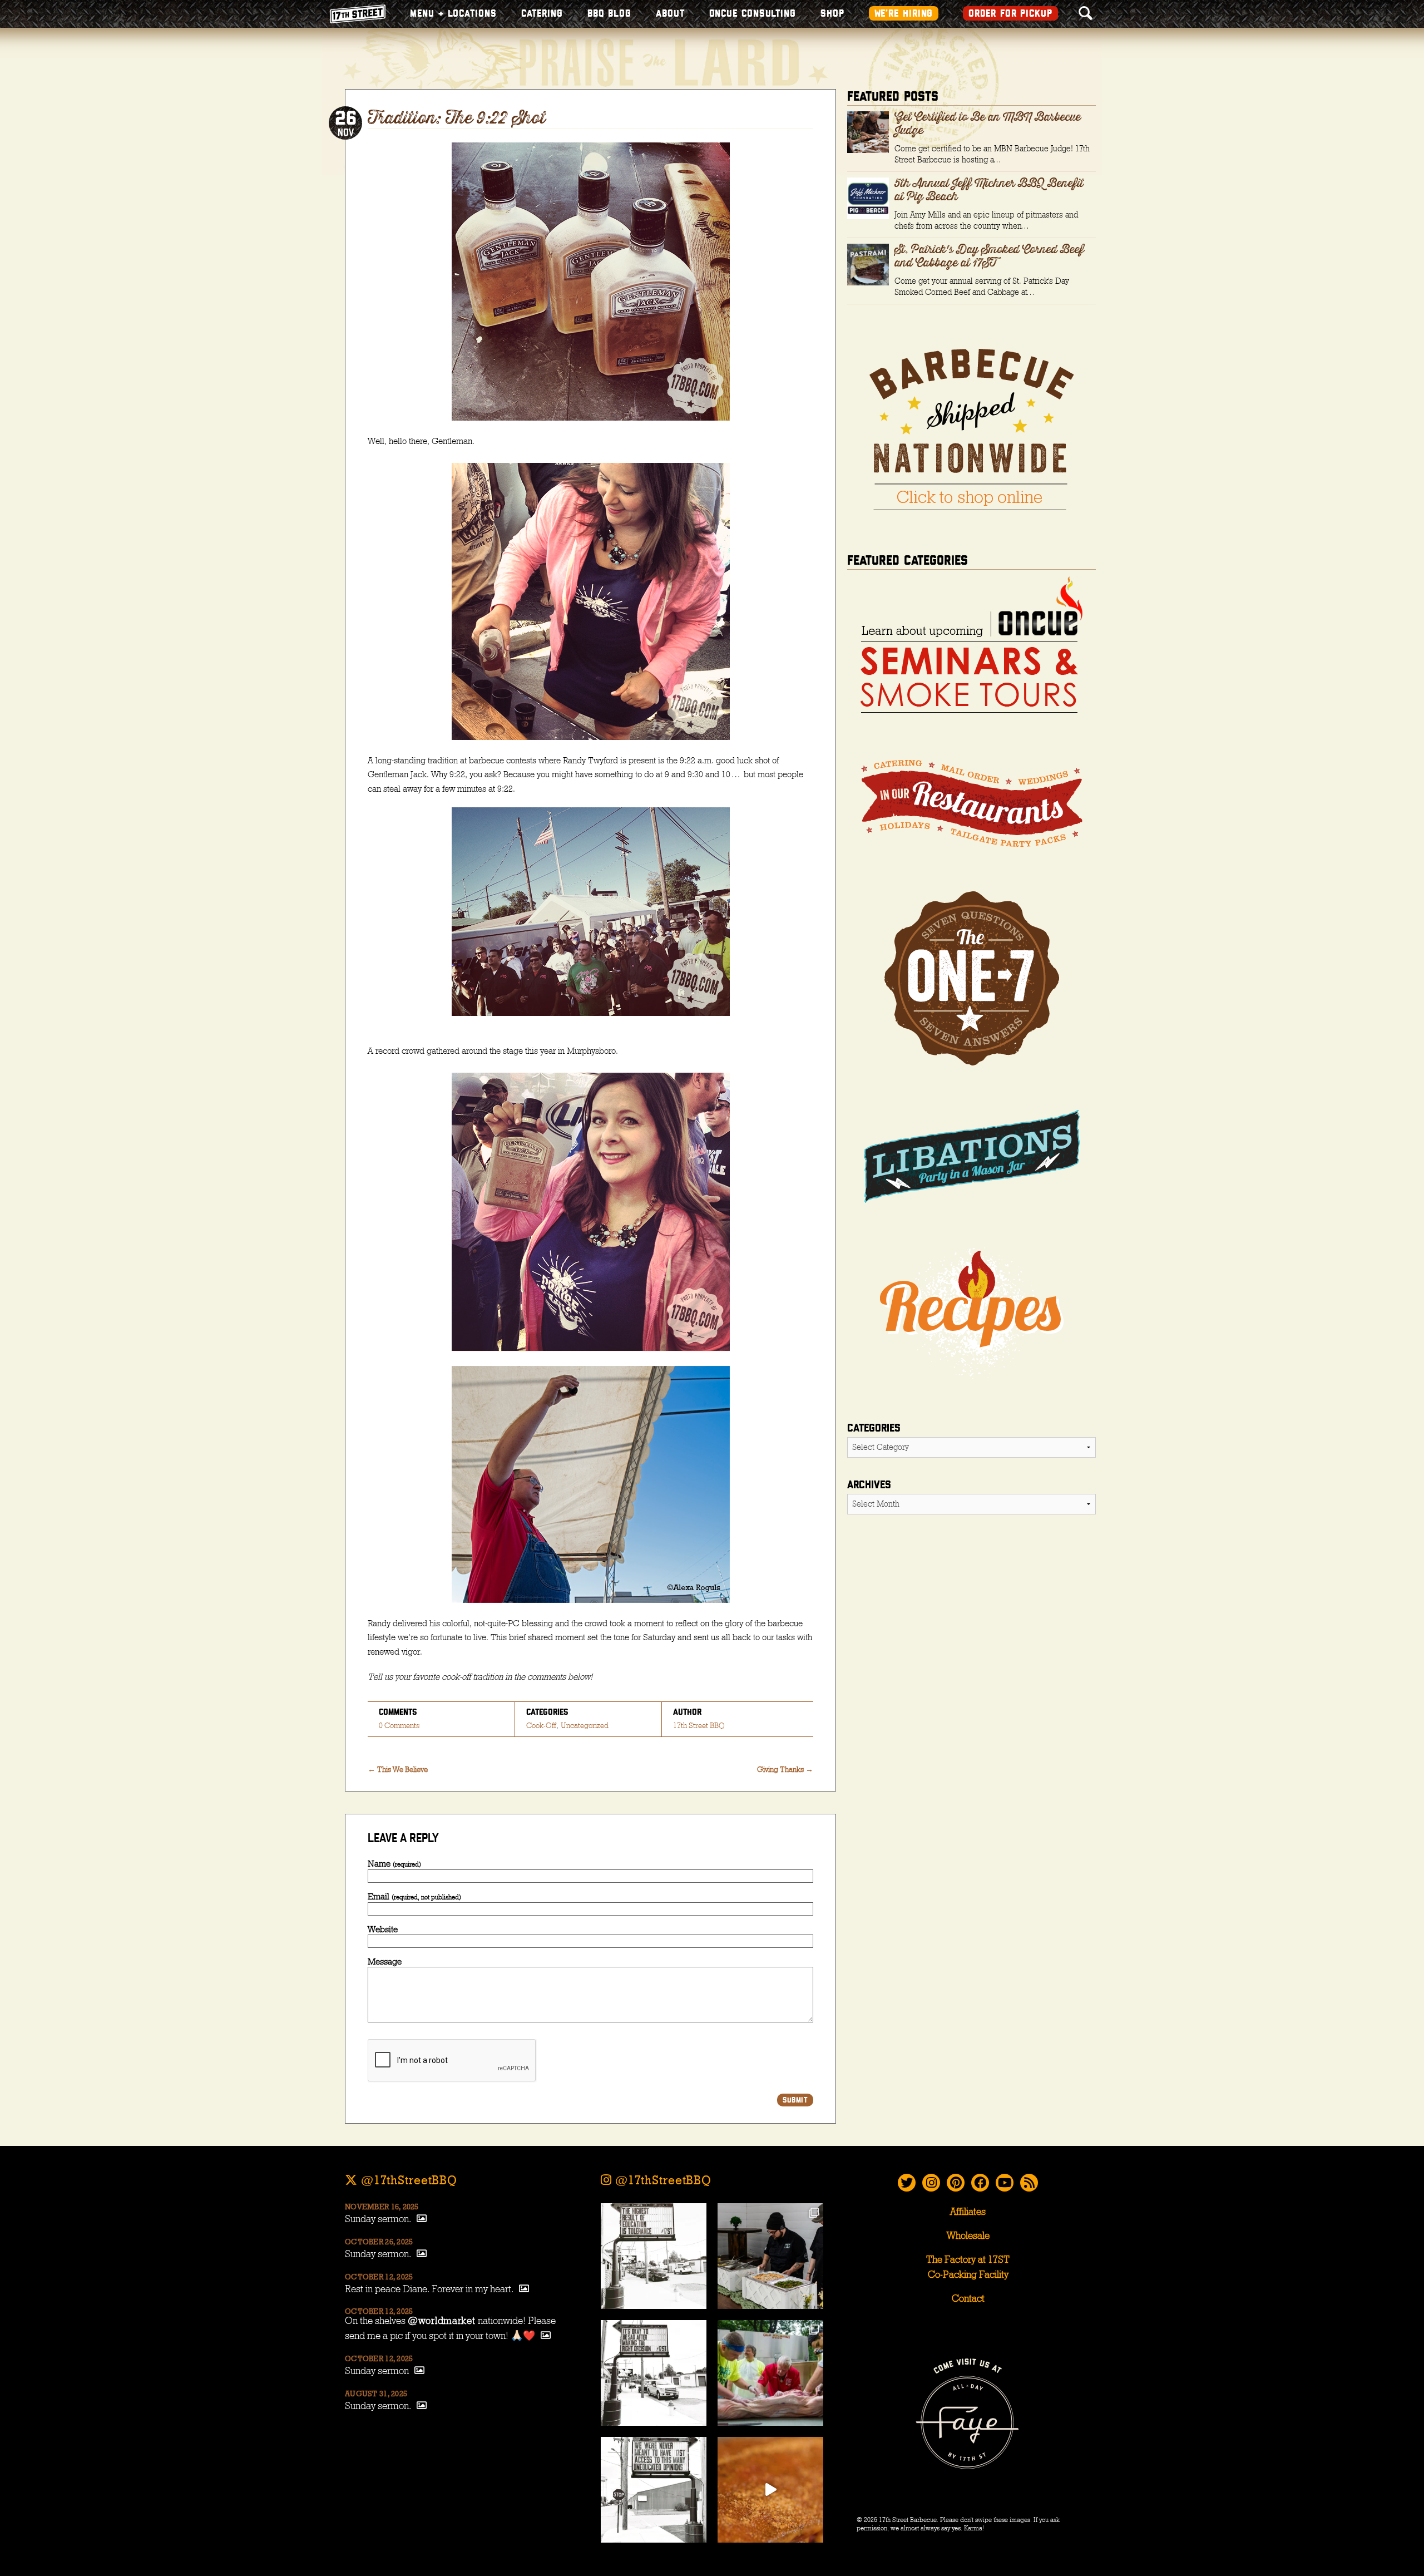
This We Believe (398, 1770)
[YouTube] (1005, 2183)
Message (385, 1962)
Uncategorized (585, 1726)
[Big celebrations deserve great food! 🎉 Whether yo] (770, 2256)
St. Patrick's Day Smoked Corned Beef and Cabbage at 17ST (989, 256)
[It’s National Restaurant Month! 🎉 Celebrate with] (770, 2490)
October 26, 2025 (379, 2242)
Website (383, 1929)
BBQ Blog (609, 14)
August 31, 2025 (376, 2394)
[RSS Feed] (1029, 2183)
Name (394, 1864)
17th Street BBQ (699, 1726)
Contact (968, 2299)
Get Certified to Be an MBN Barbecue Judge (988, 124)
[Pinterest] (956, 2183)
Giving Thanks (785, 1770)
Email (414, 1897)
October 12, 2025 (379, 2277)
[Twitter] (907, 2183)
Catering (542, 14)
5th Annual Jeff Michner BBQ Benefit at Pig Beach (989, 190)
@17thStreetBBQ (407, 2180)
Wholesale (968, 2236)
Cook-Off (541, 1726)
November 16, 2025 (382, 2207)
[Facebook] (980, 2183)
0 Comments (399, 1726)
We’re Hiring (904, 14)
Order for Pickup (1010, 14)
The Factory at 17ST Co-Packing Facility (968, 2267)
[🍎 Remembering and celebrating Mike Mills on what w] (770, 2373)
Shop (832, 14)
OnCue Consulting (753, 14)
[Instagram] (931, 2183)
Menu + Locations (453, 14)
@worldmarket (442, 2321)
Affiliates (968, 2212)
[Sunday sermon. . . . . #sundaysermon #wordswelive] (654, 2256)
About (670, 14)
